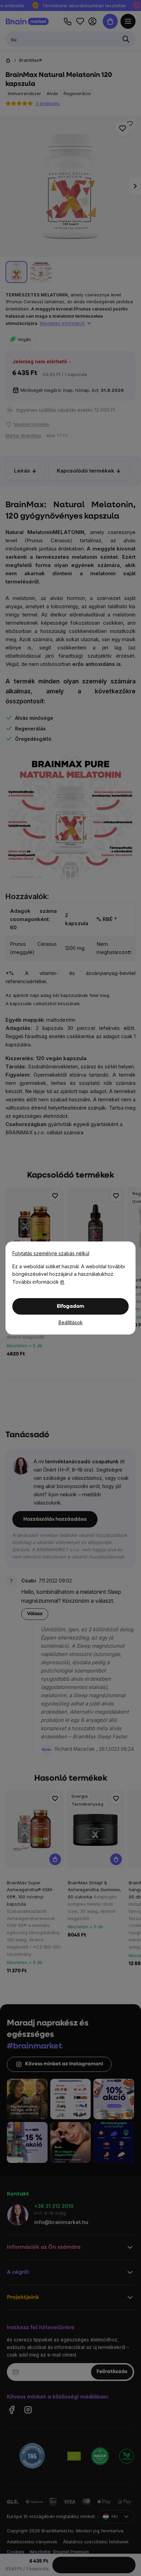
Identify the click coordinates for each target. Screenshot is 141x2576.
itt (62, 1282)
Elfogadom (70, 1307)
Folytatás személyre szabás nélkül (51, 1253)
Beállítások (71, 1322)
